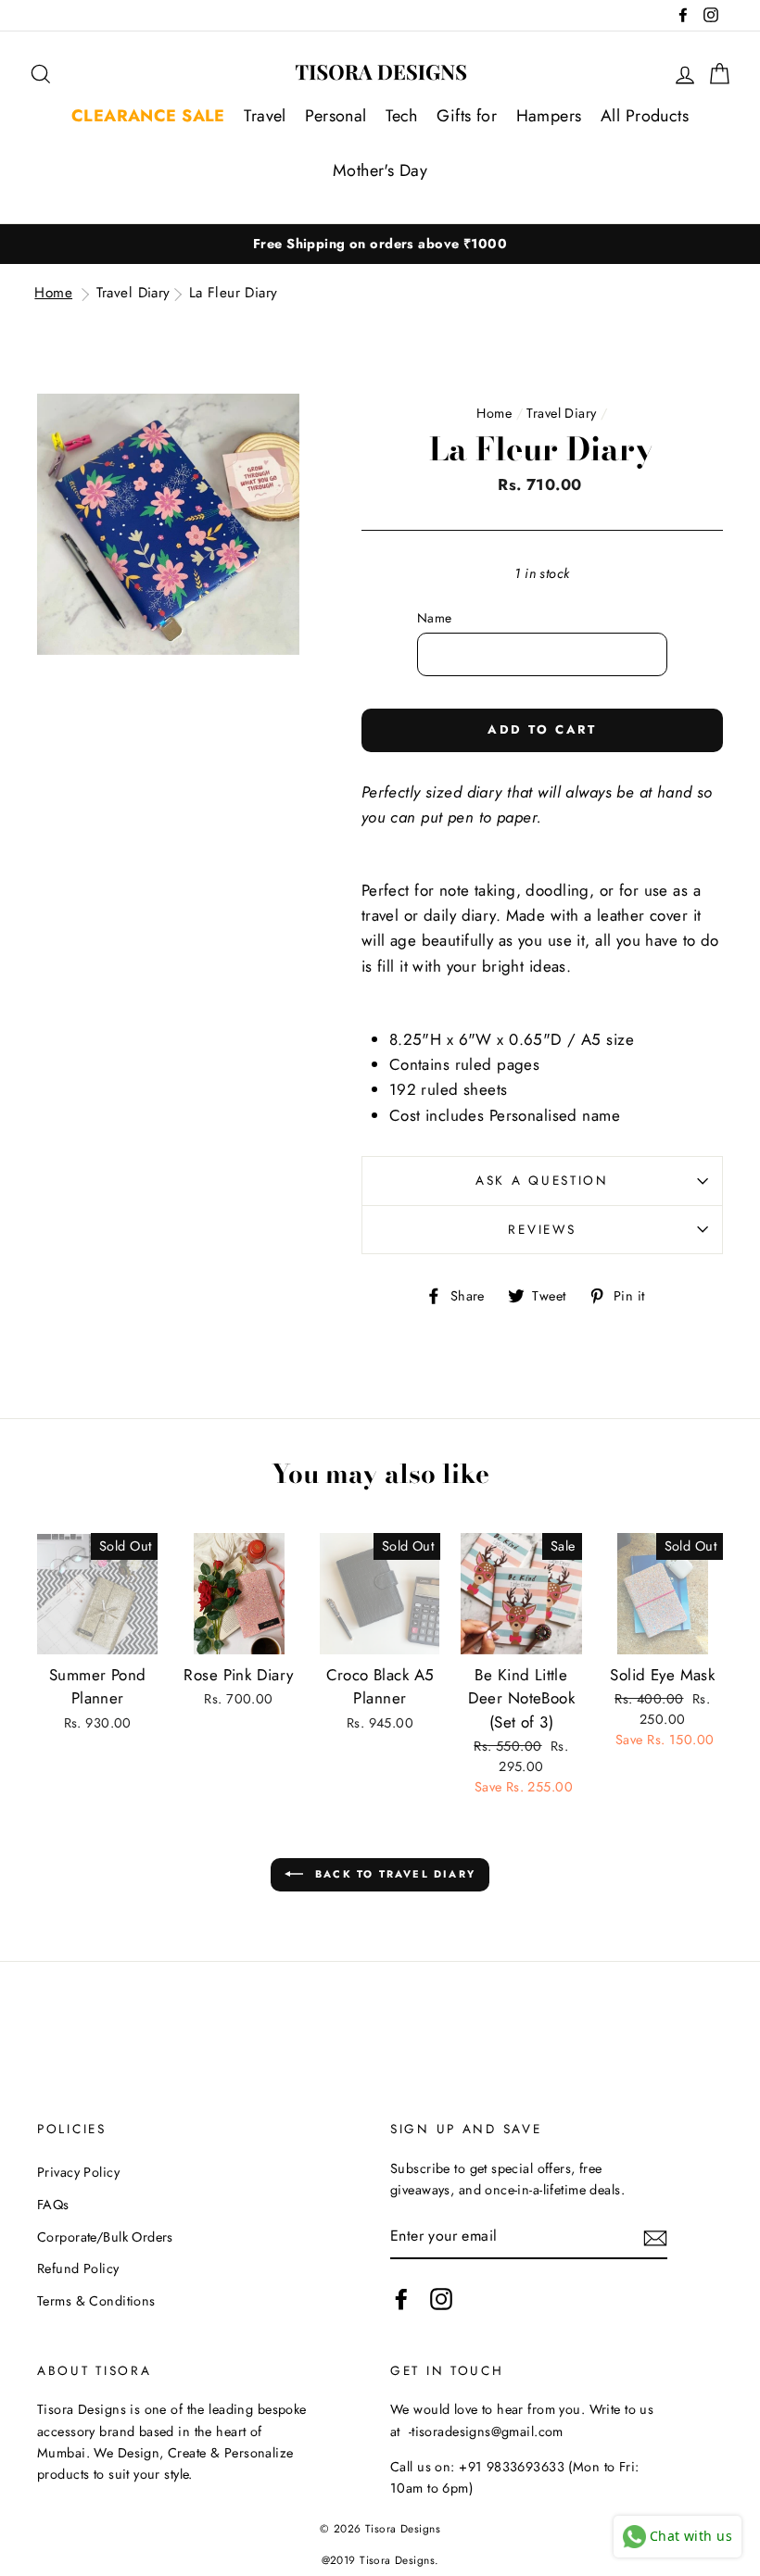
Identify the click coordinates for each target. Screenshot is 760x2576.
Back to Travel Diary (393, 1874)
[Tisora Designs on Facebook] (401, 2299)
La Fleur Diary (234, 293)
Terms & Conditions (96, 2301)
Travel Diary (133, 293)
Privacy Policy (78, 2172)
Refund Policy (78, 2268)
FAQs (53, 2205)
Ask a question (542, 1180)
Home (53, 293)
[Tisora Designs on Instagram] (441, 2299)
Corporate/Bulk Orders (105, 2237)
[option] (380, 244)
